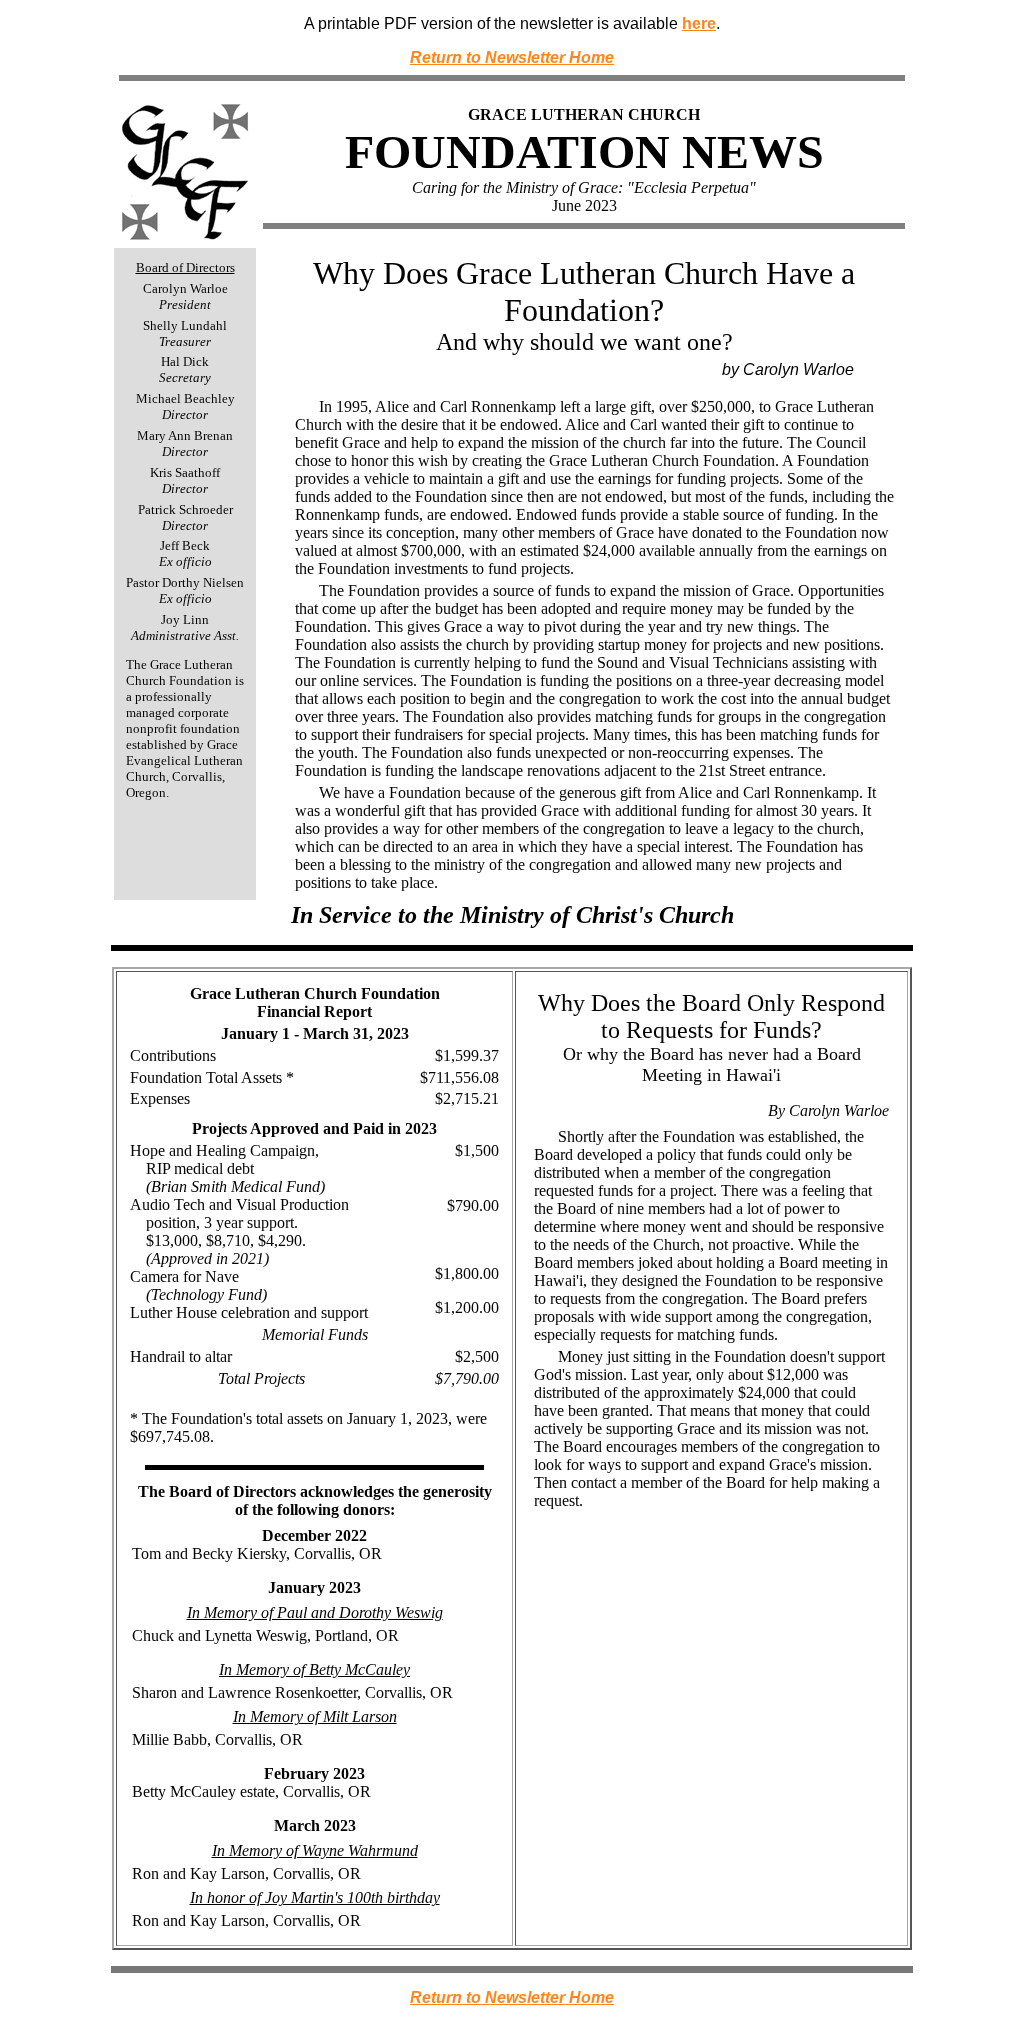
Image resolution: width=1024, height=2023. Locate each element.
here (699, 23)
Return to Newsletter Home (512, 57)
